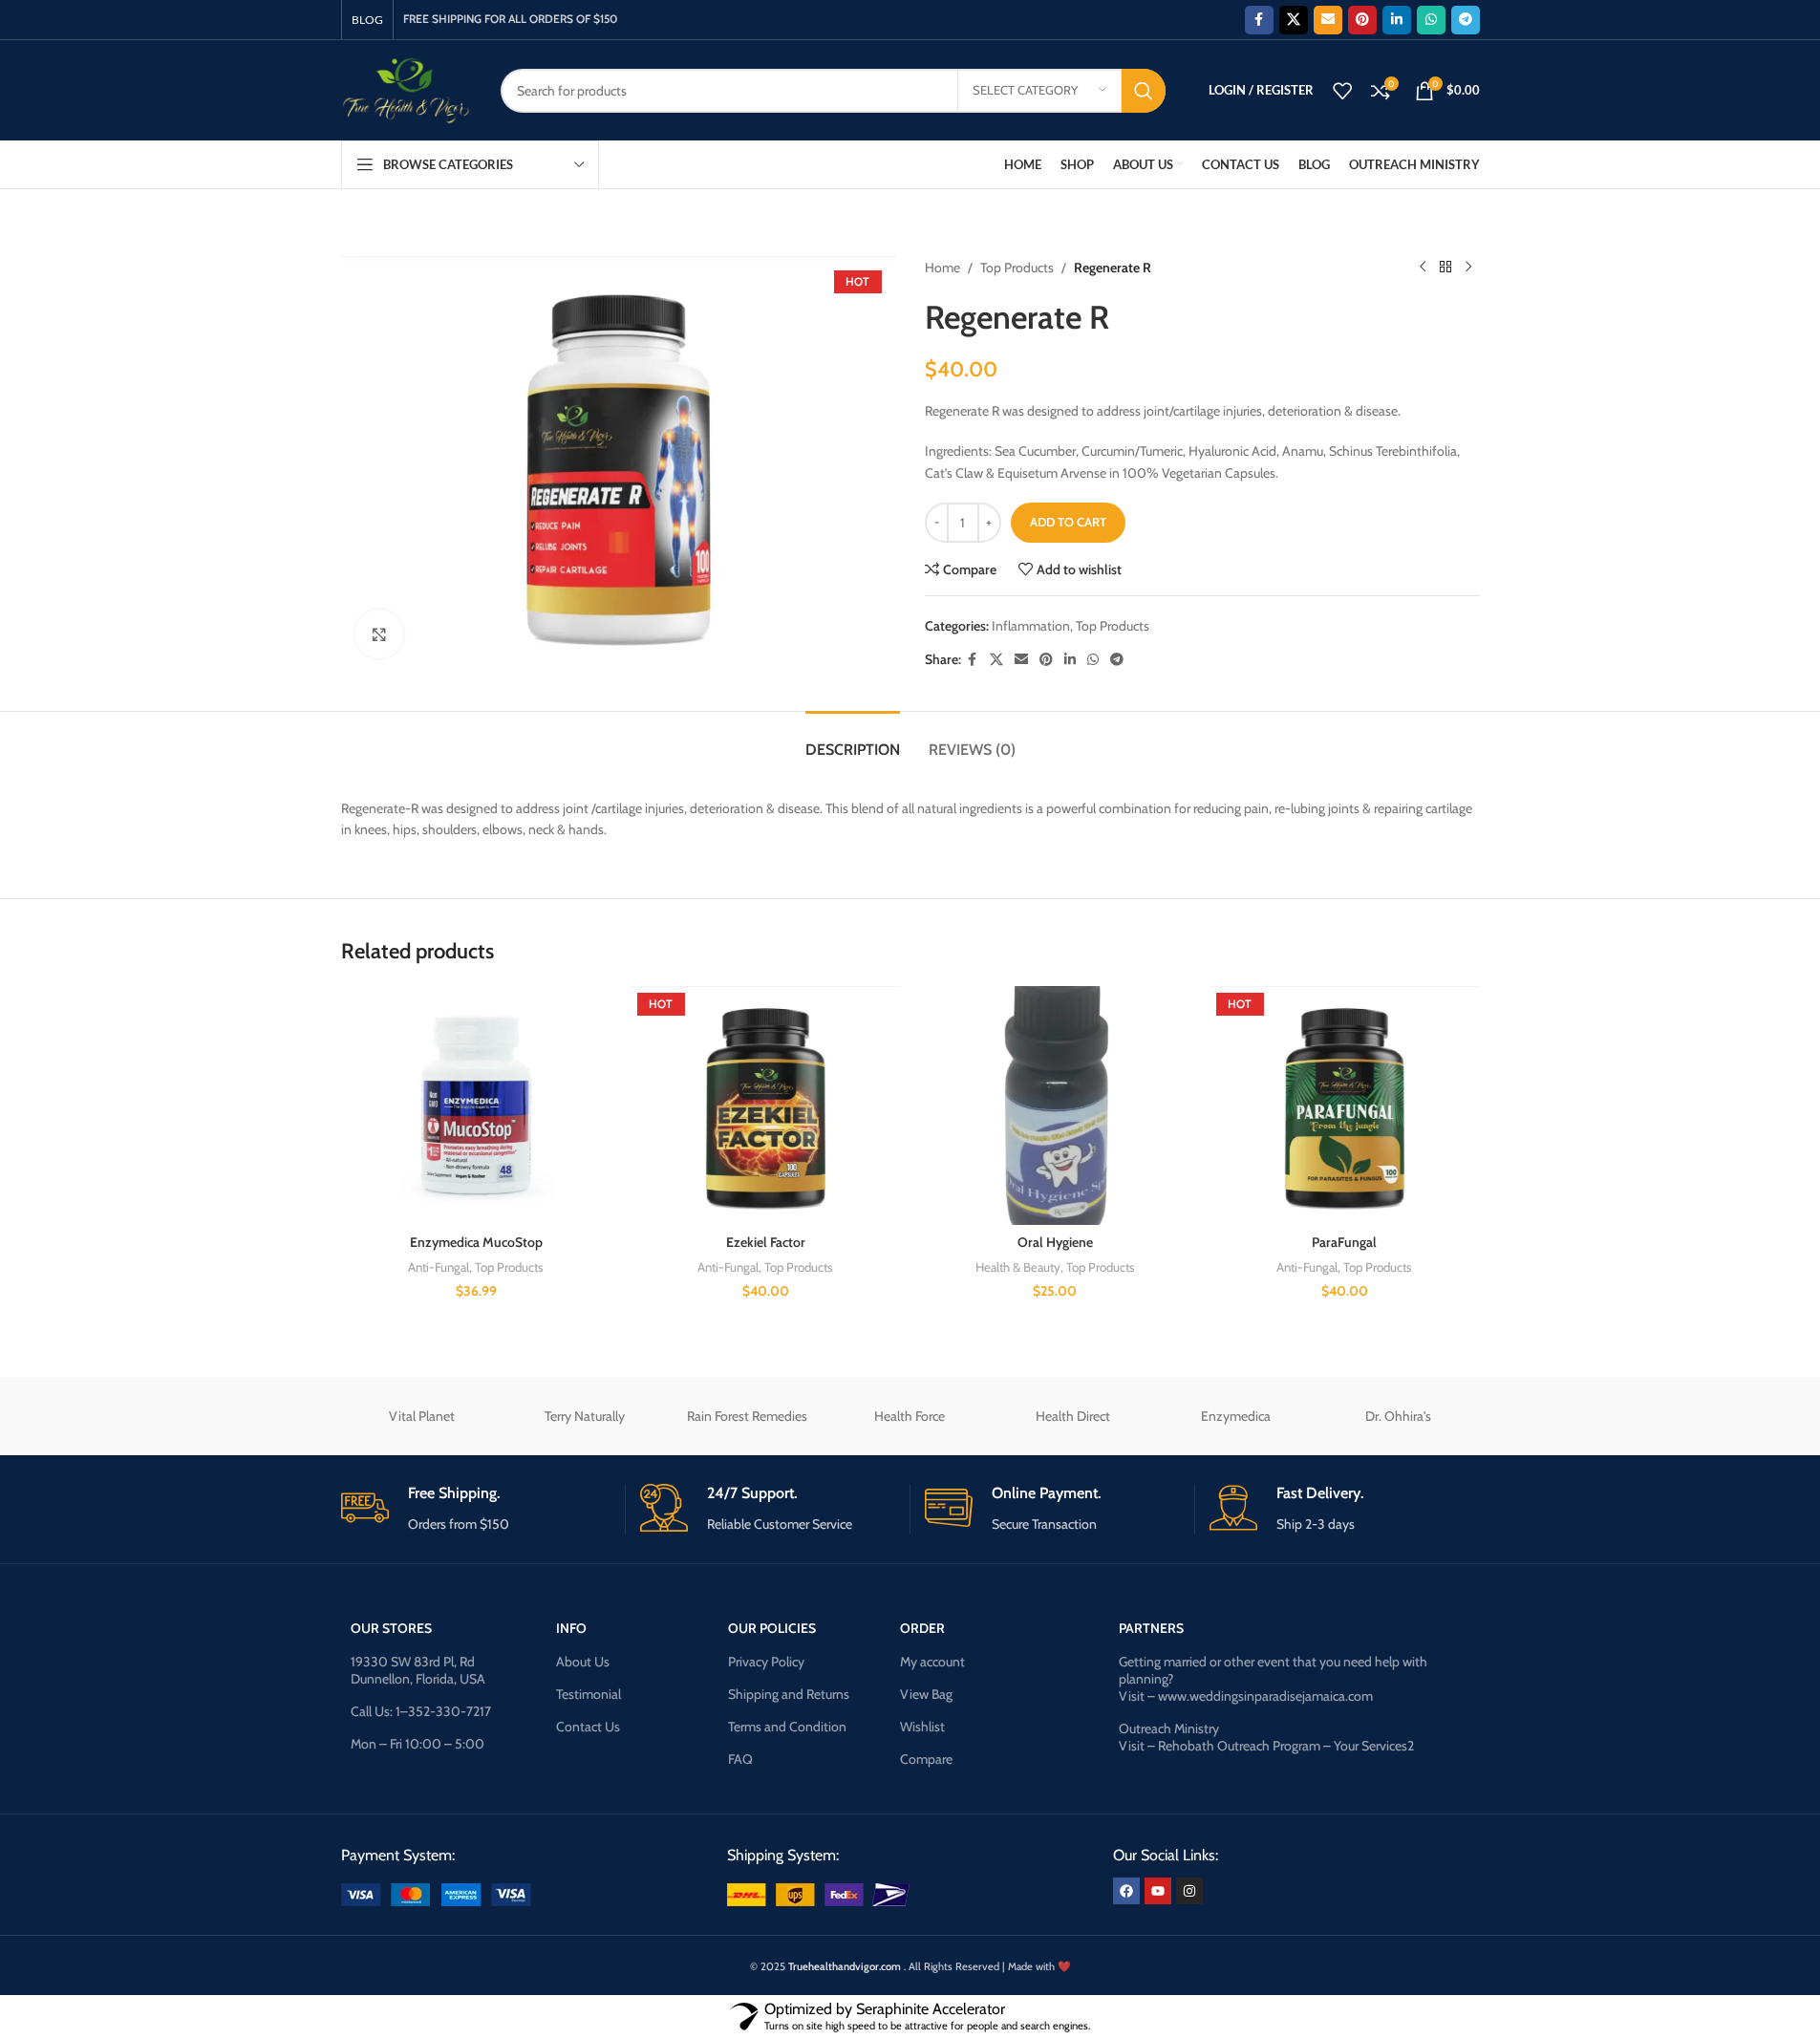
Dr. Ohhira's (1398, 1416)
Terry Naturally (585, 1416)
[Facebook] (1126, 1891)
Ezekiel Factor (766, 1242)
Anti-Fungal (439, 1267)
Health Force (910, 1416)
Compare (926, 1759)
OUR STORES (391, 1628)
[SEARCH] (1144, 91)
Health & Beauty (1018, 1267)
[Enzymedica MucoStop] (476, 1105)
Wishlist (922, 1727)
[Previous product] (1423, 268)
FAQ (740, 1759)
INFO (571, 1628)
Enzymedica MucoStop (476, 1242)
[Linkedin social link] (1397, 20)
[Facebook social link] (1259, 20)
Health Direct (1073, 1416)
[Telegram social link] (1466, 20)
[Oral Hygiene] (1055, 1105)
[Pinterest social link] (1362, 20)
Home (942, 268)
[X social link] (1294, 20)
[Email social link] (1328, 20)
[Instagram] (1189, 1891)
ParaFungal (1344, 1242)
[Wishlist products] (1342, 91)
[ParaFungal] (1345, 1105)
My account (932, 1662)
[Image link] (436, 1893)
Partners (1151, 1628)
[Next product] (1468, 268)
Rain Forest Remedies (747, 1416)
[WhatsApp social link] (1431, 20)
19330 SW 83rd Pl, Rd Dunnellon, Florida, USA (418, 1670)
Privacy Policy (766, 1662)
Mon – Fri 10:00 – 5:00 (418, 1744)
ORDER (922, 1628)
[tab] (853, 740)
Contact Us (588, 1727)
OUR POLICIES (772, 1628)
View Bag (926, 1694)
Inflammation (1031, 626)
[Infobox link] (476, 1509)
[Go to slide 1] (901, 1334)
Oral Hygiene (1055, 1242)
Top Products (1017, 268)
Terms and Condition (787, 1727)
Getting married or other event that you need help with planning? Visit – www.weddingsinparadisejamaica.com (1273, 1679)
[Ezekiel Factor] (766, 1105)
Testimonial (589, 1694)
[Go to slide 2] (920, 1334)
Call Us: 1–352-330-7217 (421, 1711)
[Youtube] (1158, 1891)
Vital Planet (422, 1416)
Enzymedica (1236, 1416)
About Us (583, 1662)
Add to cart (1068, 522)
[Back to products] (1445, 268)
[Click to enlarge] (379, 633)
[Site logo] (407, 89)
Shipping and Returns (789, 1694)
